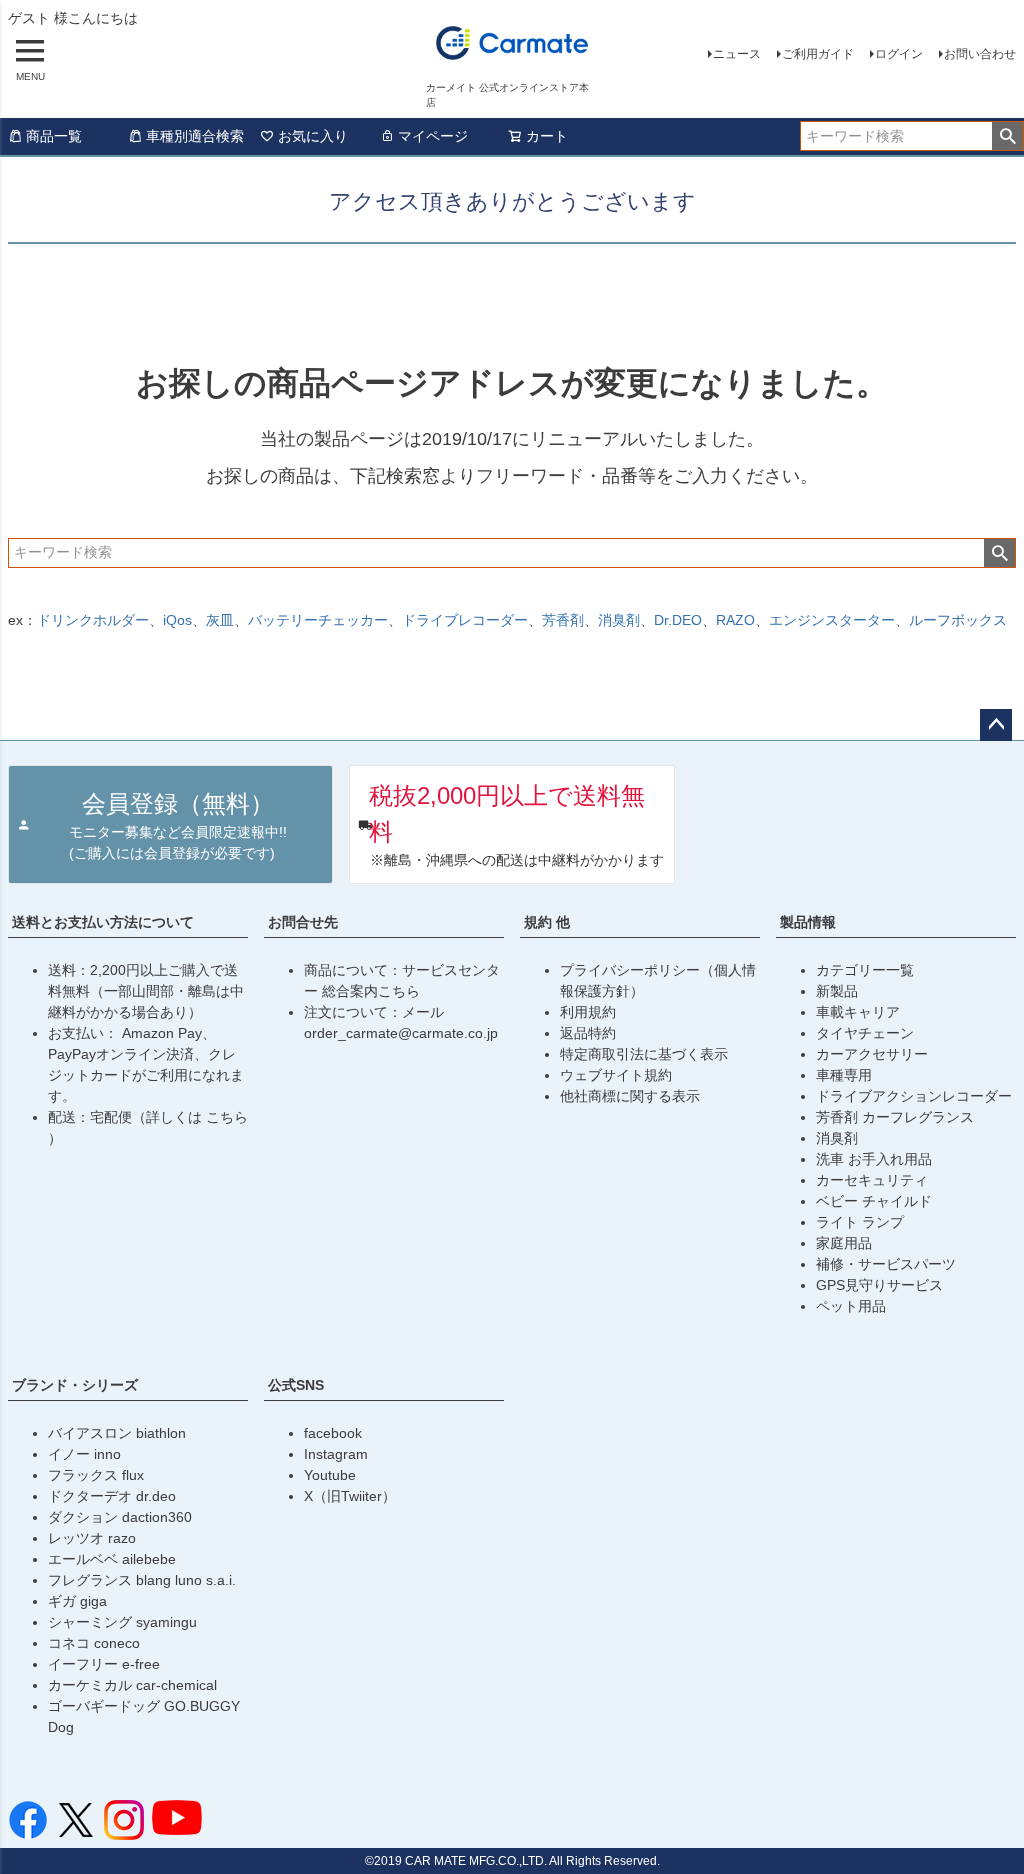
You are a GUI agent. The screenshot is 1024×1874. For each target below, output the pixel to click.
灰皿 (220, 620)
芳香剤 (563, 620)
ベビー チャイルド (874, 1201)
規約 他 (547, 922)
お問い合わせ (980, 54)
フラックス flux (96, 1475)
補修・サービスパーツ (886, 1264)
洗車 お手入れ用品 (874, 1159)
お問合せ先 (303, 922)
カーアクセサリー (872, 1054)
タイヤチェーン (865, 1033)
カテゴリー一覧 (865, 970)
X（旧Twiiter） (350, 1496)
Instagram (336, 1454)
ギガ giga (77, 1601)
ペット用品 (851, 1306)
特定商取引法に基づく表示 (644, 1054)
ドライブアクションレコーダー (914, 1096)
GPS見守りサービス (879, 1285)
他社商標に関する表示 (630, 1096)
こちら (227, 1117)
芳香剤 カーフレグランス (895, 1117)
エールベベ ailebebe (112, 1559)
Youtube (330, 1475)
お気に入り (313, 136)
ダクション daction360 (120, 1517)
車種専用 (844, 1075)
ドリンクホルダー (93, 620)
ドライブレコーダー (465, 620)
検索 (1007, 136)
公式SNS (296, 1385)
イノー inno (84, 1454)
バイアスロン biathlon (117, 1433)
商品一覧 (54, 136)
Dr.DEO (678, 620)
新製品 (837, 991)
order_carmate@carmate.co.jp (401, 1033)
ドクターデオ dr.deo (112, 1496)
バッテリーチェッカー (318, 620)
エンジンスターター (832, 620)
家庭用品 (844, 1243)
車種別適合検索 (195, 136)
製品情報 (808, 922)
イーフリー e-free (104, 1664)
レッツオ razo (92, 1538)
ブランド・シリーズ (75, 1385)
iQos (177, 620)
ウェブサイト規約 (616, 1075)
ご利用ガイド (818, 54)
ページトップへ (996, 725)
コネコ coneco (94, 1643)
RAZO (735, 620)
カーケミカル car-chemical (132, 1685)
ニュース (737, 54)
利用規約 (588, 1012)
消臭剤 (619, 620)
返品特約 (588, 1033)
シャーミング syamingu (122, 1622)
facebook (333, 1433)
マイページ (433, 136)
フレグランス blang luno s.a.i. (142, 1580)
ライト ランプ (860, 1222)
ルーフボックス (958, 620)
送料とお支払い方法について (103, 922)
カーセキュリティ (872, 1180)
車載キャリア (858, 1012)
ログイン (899, 54)
